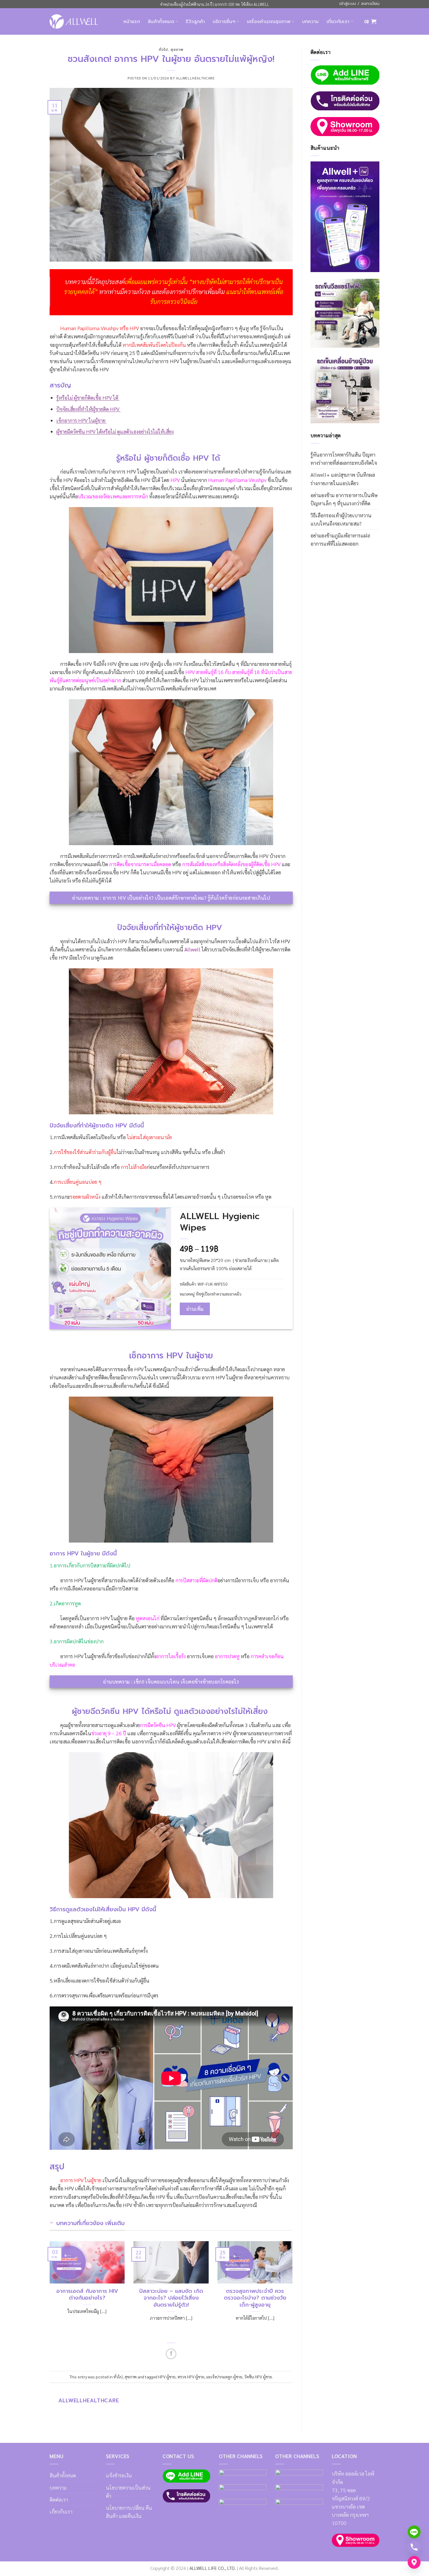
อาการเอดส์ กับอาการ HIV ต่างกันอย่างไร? (87, 2295)
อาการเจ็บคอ (200, 1656)
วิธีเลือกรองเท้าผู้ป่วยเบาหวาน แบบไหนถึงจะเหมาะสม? (341, 519)
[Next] (294, 2289)
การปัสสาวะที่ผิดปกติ (196, 1580)
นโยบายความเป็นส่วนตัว (128, 2491)
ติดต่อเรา (59, 2499)
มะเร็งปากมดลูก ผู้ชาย (224, 2377)
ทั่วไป (163, 50)
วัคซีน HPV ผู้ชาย (258, 2377)
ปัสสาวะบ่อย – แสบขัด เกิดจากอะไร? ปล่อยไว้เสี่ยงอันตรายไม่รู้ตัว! (171, 2298)
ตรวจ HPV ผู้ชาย (191, 2377)
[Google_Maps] (414, 2562)
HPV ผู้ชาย (167, 2377)
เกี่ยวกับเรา (338, 22)
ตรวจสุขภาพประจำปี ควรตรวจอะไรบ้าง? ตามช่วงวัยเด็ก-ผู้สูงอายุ (255, 2298)
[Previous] (48, 2289)
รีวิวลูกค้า (195, 22)
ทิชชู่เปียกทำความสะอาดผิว (219, 1294)
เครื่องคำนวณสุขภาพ (269, 22)
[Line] (414, 2532)
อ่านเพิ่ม (195, 1309)
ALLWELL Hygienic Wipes (220, 1222)
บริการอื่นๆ (224, 22)
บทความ (311, 22)
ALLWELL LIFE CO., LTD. (213, 2568)
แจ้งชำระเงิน (119, 2475)
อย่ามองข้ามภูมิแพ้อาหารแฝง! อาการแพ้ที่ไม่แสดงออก (340, 539)
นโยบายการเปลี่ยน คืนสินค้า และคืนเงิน (129, 2512)
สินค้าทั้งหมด (161, 22)
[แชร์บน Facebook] (171, 2354)
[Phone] (414, 2547)
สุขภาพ (177, 50)
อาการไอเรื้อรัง (171, 1656)
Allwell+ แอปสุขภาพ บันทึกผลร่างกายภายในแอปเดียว (343, 479)
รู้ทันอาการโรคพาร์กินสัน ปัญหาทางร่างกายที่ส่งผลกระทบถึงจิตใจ (344, 458)
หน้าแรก (132, 22)
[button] (370, 22)
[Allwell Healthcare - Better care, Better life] (74, 21)
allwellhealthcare (195, 78)
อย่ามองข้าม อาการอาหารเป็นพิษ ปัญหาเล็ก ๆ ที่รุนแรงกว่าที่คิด (344, 499)
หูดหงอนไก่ (148, 1618)
